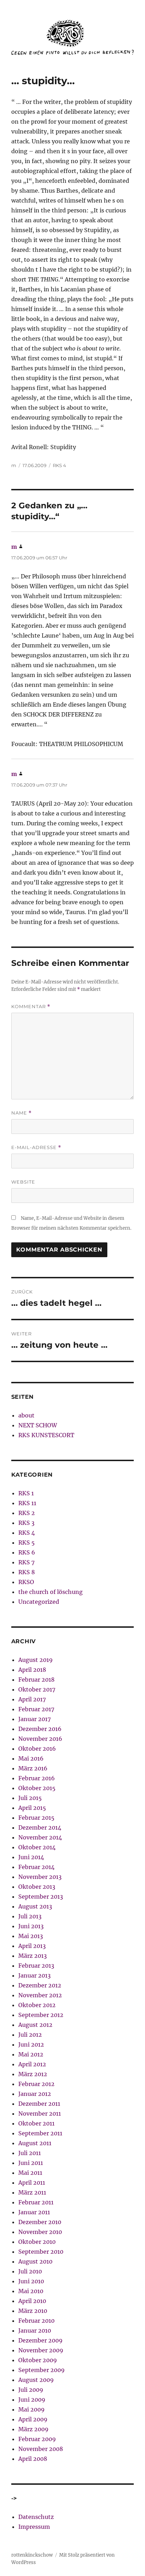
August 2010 (35, 2261)
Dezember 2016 (40, 1729)
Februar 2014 (36, 1867)
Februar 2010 (36, 2321)
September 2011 (40, 2133)
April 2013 (32, 1946)
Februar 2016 (37, 1778)
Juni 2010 (31, 2281)
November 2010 (40, 2232)
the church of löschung (51, 1592)
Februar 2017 (36, 1709)
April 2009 (33, 2419)
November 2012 (40, 1995)
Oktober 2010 (37, 2242)
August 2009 (36, 2380)
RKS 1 (26, 1493)
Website (23, 1182)
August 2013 (35, 1906)
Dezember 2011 (39, 2104)
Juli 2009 (31, 2390)
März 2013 (33, 1956)
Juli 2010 (30, 2271)
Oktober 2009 (38, 2360)
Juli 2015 (30, 1798)
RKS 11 (27, 1503)
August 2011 (35, 2143)
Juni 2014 (31, 1857)
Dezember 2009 (40, 2340)
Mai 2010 (31, 2291)
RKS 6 (27, 1552)
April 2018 (32, 1670)
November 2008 (41, 2449)
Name (21, 1113)
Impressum (34, 2527)
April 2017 (32, 1699)
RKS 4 (59, 465)
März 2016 (33, 1768)
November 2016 (40, 1739)
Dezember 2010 (40, 2222)
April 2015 (32, 1808)
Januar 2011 (34, 2212)
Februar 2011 (36, 2202)
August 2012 (35, 2025)
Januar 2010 (35, 2330)
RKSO (26, 1582)
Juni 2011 (31, 2163)
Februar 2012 (36, 2084)
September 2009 (42, 2370)
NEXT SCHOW (38, 1425)
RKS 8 (27, 1572)
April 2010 (32, 2301)
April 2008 (33, 2459)
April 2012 (32, 2064)
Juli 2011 (30, 2153)
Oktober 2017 (37, 1689)
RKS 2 (27, 1513)
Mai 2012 (31, 2054)
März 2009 (33, 2429)
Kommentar (31, 1007)
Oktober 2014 (37, 1847)
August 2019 (36, 1660)
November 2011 (40, 2113)
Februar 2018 (36, 1680)
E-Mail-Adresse (36, 1147)
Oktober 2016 (37, 1749)
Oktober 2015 (37, 1788)
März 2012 (33, 2074)
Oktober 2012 (37, 2005)
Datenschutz (36, 2517)
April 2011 (32, 2183)
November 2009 (41, 2350)
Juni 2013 (31, 1926)
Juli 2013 (30, 1916)
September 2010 (41, 2252)
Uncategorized (39, 1602)
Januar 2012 (35, 2094)
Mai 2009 (31, 2409)
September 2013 (41, 1897)
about (26, 1415)
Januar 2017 (34, 1719)
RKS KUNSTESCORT (46, 1435)
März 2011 (32, 2192)
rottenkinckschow (32, 2555)
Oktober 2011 (36, 2123)
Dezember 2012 (40, 1985)
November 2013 (40, 1877)
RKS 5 (27, 1543)
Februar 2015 (36, 1818)
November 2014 (40, 1837)
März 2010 (33, 2311)
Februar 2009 (37, 2439)
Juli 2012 (30, 2035)
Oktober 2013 (37, 1887)
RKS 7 (26, 1562)
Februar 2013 (36, 1966)
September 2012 (41, 2015)
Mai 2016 (31, 1758)
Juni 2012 (31, 2044)
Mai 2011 (30, 2173)
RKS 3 (26, 1523)
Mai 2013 (31, 1936)
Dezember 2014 (40, 1827)
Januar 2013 (34, 1975)
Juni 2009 (32, 2400)
